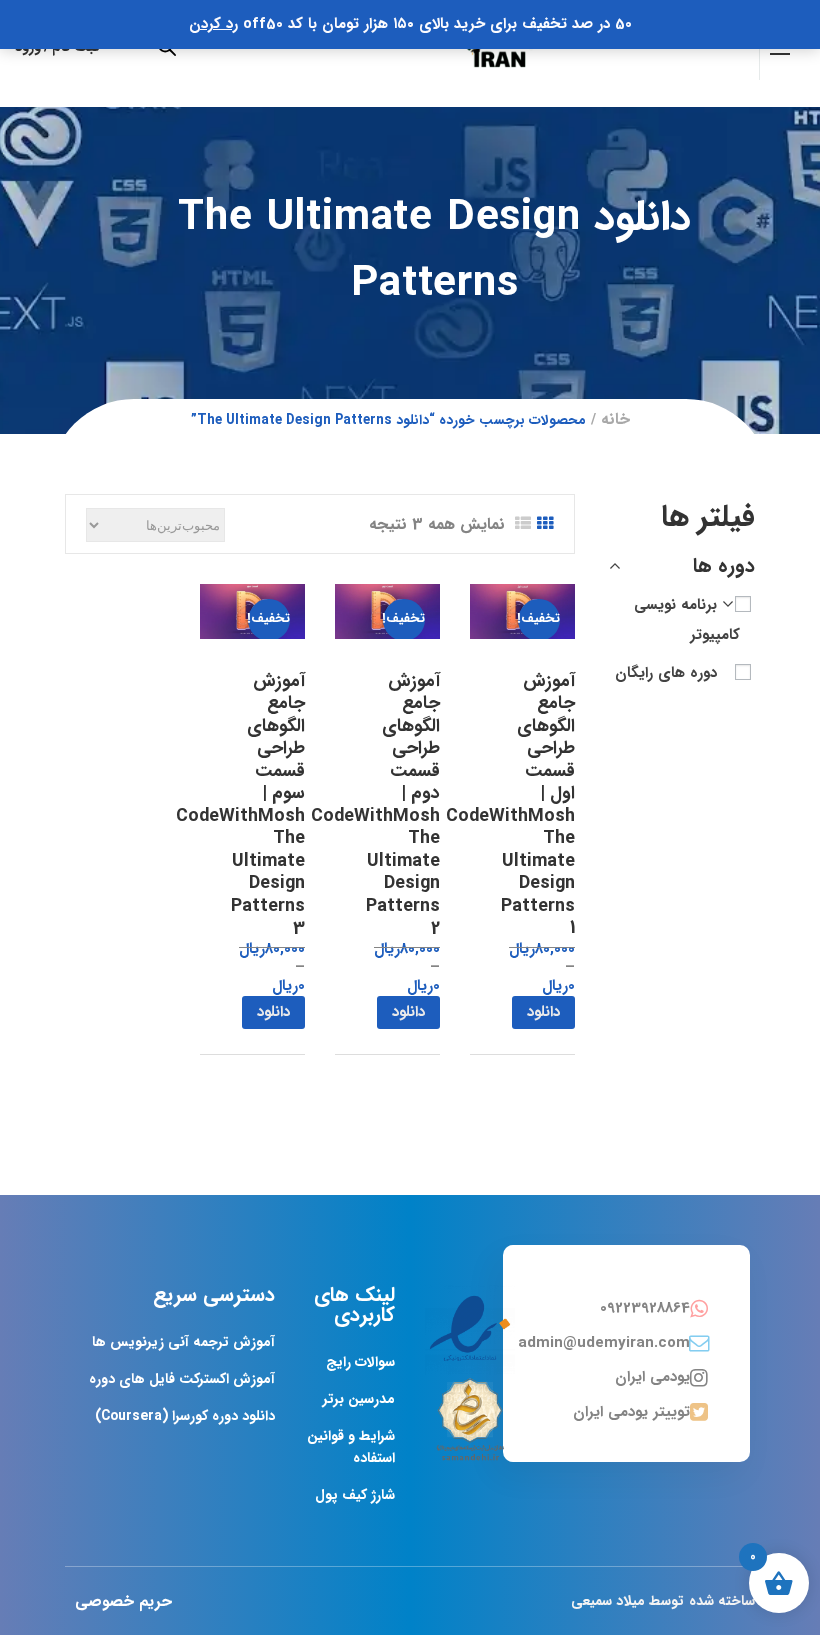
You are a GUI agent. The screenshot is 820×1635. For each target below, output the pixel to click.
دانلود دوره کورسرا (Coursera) (185, 1416)
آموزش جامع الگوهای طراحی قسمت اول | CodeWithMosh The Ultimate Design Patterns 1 (510, 805)
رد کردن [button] (213, 24)
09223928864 (645, 1308)
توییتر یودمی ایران (631, 1412)
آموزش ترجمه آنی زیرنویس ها (183, 1342)
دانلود (543, 1012)
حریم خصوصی (123, 1601)
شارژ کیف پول (355, 1495)
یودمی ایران (652, 1377)
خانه (615, 419)
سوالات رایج (360, 1362)
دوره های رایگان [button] (666, 673)
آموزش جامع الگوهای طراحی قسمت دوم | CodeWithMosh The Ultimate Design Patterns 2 (375, 805)
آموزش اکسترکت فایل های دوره (182, 1379)
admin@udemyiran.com (604, 1343)
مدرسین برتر (359, 1399)
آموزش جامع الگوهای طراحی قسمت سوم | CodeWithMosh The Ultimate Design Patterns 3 (240, 805)
